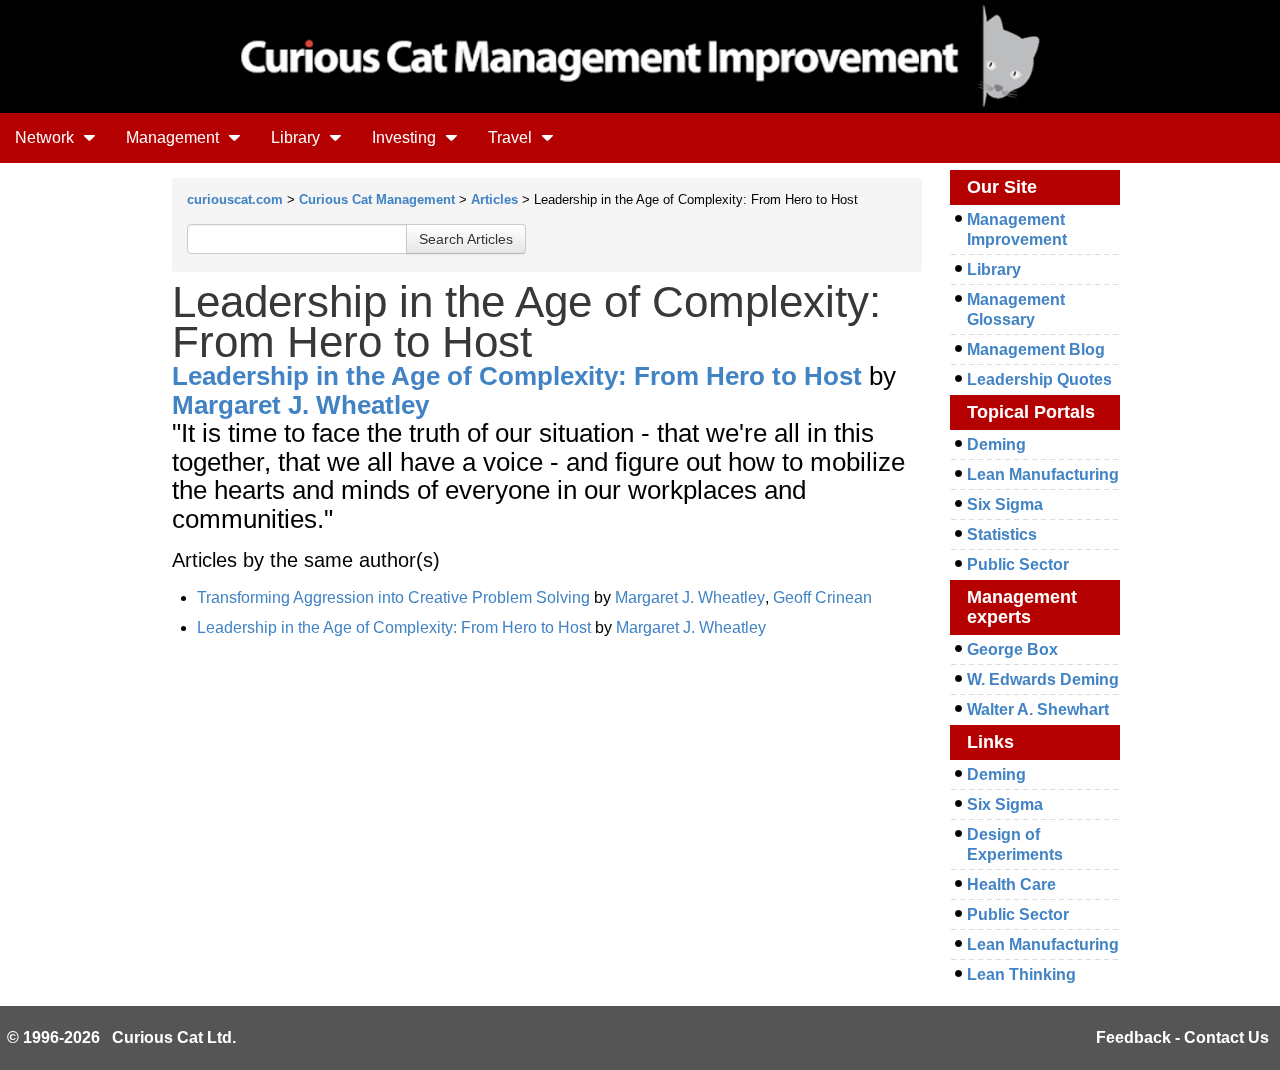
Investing (406, 137)
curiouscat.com (235, 199)
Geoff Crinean (822, 597)
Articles (494, 199)
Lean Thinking (1021, 974)
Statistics (1002, 534)
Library (297, 137)
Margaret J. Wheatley (300, 405)
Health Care (1011, 884)
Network (46, 137)
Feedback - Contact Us (1182, 1037)
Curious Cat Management (377, 199)
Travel (512, 137)
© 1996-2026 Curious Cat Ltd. (121, 1037)
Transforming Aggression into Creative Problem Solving (393, 597)
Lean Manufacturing (1043, 474)
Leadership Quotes (1039, 379)
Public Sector (1018, 564)
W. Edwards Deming (1043, 679)
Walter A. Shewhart (1038, 709)
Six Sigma (1005, 504)
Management (174, 137)
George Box (1012, 649)
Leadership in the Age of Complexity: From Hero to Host (517, 376)
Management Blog (1036, 349)
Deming (996, 444)
